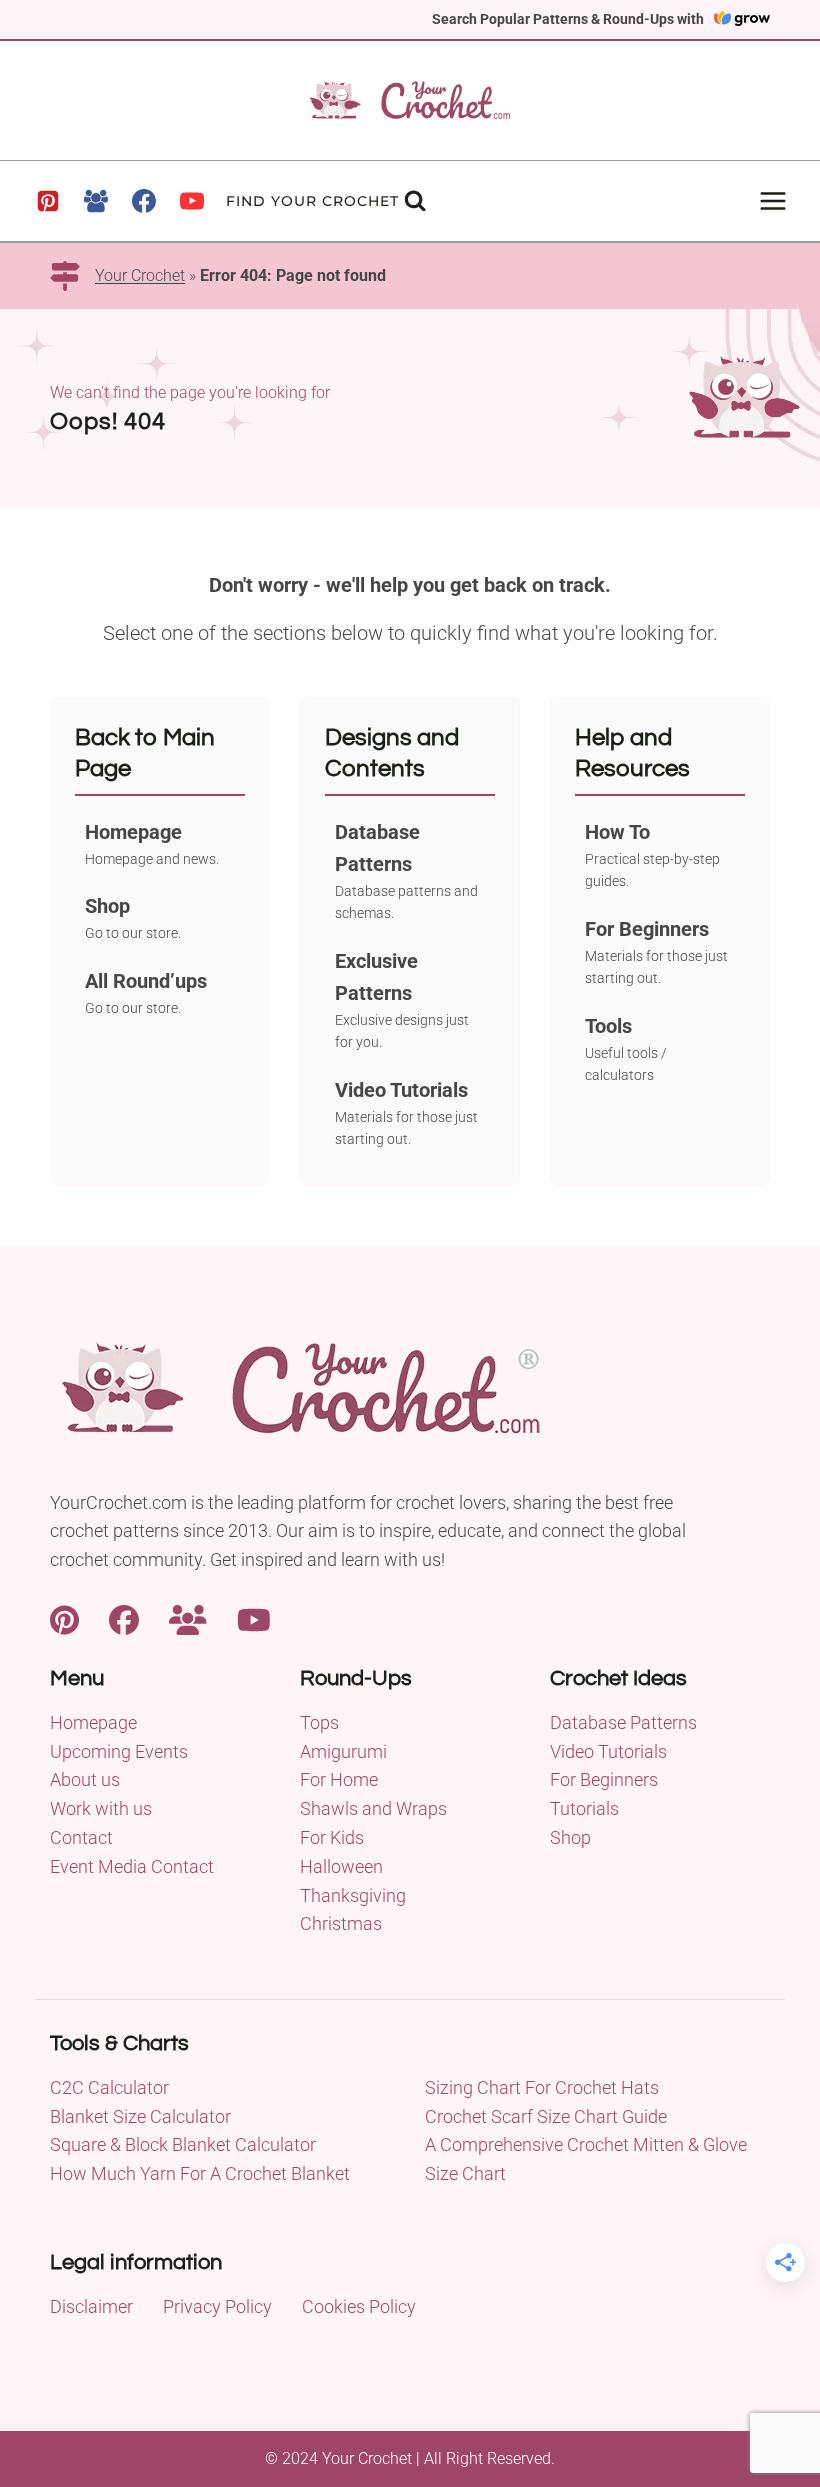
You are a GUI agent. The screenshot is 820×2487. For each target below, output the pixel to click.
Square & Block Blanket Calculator (183, 2144)
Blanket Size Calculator (140, 2116)
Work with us (101, 1808)
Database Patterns (623, 1722)
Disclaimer (91, 2306)
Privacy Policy (217, 2306)
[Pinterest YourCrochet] (64, 1618)
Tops (319, 1722)
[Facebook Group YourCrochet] (188, 1618)
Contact (81, 1837)
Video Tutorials (608, 1751)
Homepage (93, 1722)
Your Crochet (140, 275)
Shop (570, 1837)
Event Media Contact (132, 1866)
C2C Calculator (109, 2087)
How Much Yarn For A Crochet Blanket (200, 2173)
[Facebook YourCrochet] (124, 1618)
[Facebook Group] (96, 201)
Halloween (341, 1866)
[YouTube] (192, 201)
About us (85, 1779)
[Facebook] (144, 201)
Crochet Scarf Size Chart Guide (546, 2116)
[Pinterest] (48, 201)
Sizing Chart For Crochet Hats (542, 2087)
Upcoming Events (119, 1751)
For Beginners (604, 1779)
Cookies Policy (359, 2306)
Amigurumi (343, 1751)
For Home (339, 1779)
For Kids (332, 1837)
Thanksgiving (353, 1895)
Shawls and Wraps (373, 1808)
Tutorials (584, 1808)
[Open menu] (772, 200)
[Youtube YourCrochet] (254, 1618)
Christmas (341, 1923)
